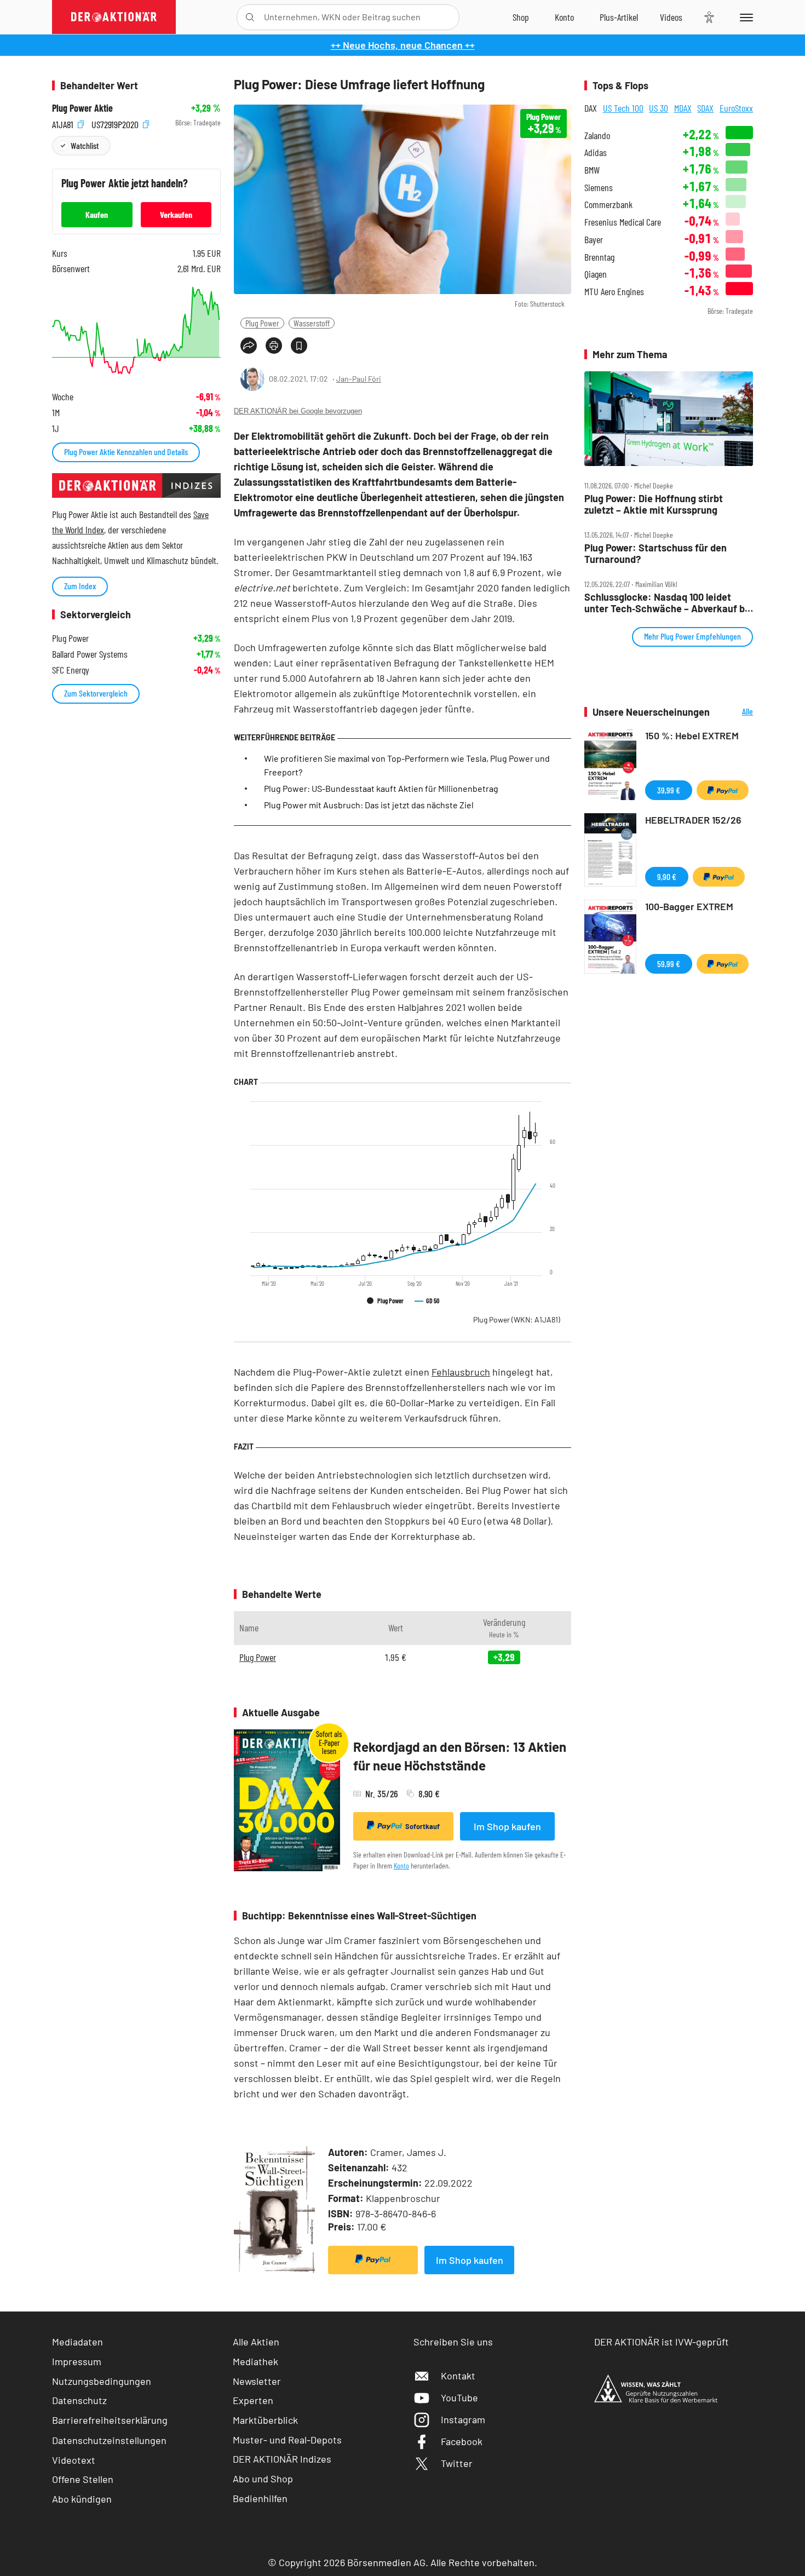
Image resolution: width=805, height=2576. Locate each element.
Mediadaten (77, 2342)
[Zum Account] (564, 17)
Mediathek (255, 2361)
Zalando (597, 136)
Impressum (77, 2361)
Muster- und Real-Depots (287, 2440)
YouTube (459, 2397)
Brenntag (599, 257)
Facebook (462, 2441)
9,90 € (667, 876)
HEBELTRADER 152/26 (693, 820)
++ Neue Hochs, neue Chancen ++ (403, 45)
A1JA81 (64, 123)
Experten (253, 2400)
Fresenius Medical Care (623, 222)
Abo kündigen (82, 2499)
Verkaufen (176, 214)
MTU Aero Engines (614, 292)
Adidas (596, 153)
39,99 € (669, 790)
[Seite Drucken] (274, 346)
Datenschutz (79, 2400)
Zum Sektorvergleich (96, 693)
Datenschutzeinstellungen (109, 2440)
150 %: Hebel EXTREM (692, 735)
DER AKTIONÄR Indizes (282, 2459)
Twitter (457, 2463)
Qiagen (596, 274)
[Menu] (744, 17)
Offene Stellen (83, 2479)
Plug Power (262, 323)
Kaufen (97, 214)
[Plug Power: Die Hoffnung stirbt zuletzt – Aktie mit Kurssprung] (669, 419)
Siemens (599, 188)
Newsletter (257, 2381)
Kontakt (458, 2376)
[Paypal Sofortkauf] (373, 2260)
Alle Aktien (256, 2342)
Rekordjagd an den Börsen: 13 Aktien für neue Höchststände (460, 1756)
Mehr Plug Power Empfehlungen (692, 636)
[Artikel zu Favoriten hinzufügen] (299, 346)
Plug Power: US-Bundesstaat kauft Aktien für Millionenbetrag (381, 788)
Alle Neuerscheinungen (734, 712)
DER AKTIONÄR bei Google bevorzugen (298, 411)
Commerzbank (608, 205)
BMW (592, 170)
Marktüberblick (265, 2420)
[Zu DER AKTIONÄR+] (619, 17)
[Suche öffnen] (250, 17)
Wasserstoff (312, 323)
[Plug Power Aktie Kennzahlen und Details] (136, 330)
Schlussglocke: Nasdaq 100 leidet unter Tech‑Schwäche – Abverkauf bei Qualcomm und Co (669, 603)
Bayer (594, 240)
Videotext (74, 2460)
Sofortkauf (422, 1826)
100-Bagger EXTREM (689, 906)
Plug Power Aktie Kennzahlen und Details (126, 452)
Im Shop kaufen (507, 1826)
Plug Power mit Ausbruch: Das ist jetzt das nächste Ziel (369, 805)
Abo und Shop (263, 2479)
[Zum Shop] (521, 17)
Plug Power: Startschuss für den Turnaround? (656, 553)
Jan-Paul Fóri (359, 379)
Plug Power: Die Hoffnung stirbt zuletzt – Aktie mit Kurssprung (654, 504)
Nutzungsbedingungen (102, 2381)
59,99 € (669, 964)
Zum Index (80, 586)
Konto (401, 1865)
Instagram (463, 2419)
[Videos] (671, 17)
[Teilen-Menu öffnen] (249, 346)
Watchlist (85, 145)
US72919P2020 (116, 123)
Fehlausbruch (461, 1372)
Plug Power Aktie (82, 108)
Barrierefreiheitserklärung (110, 2420)
